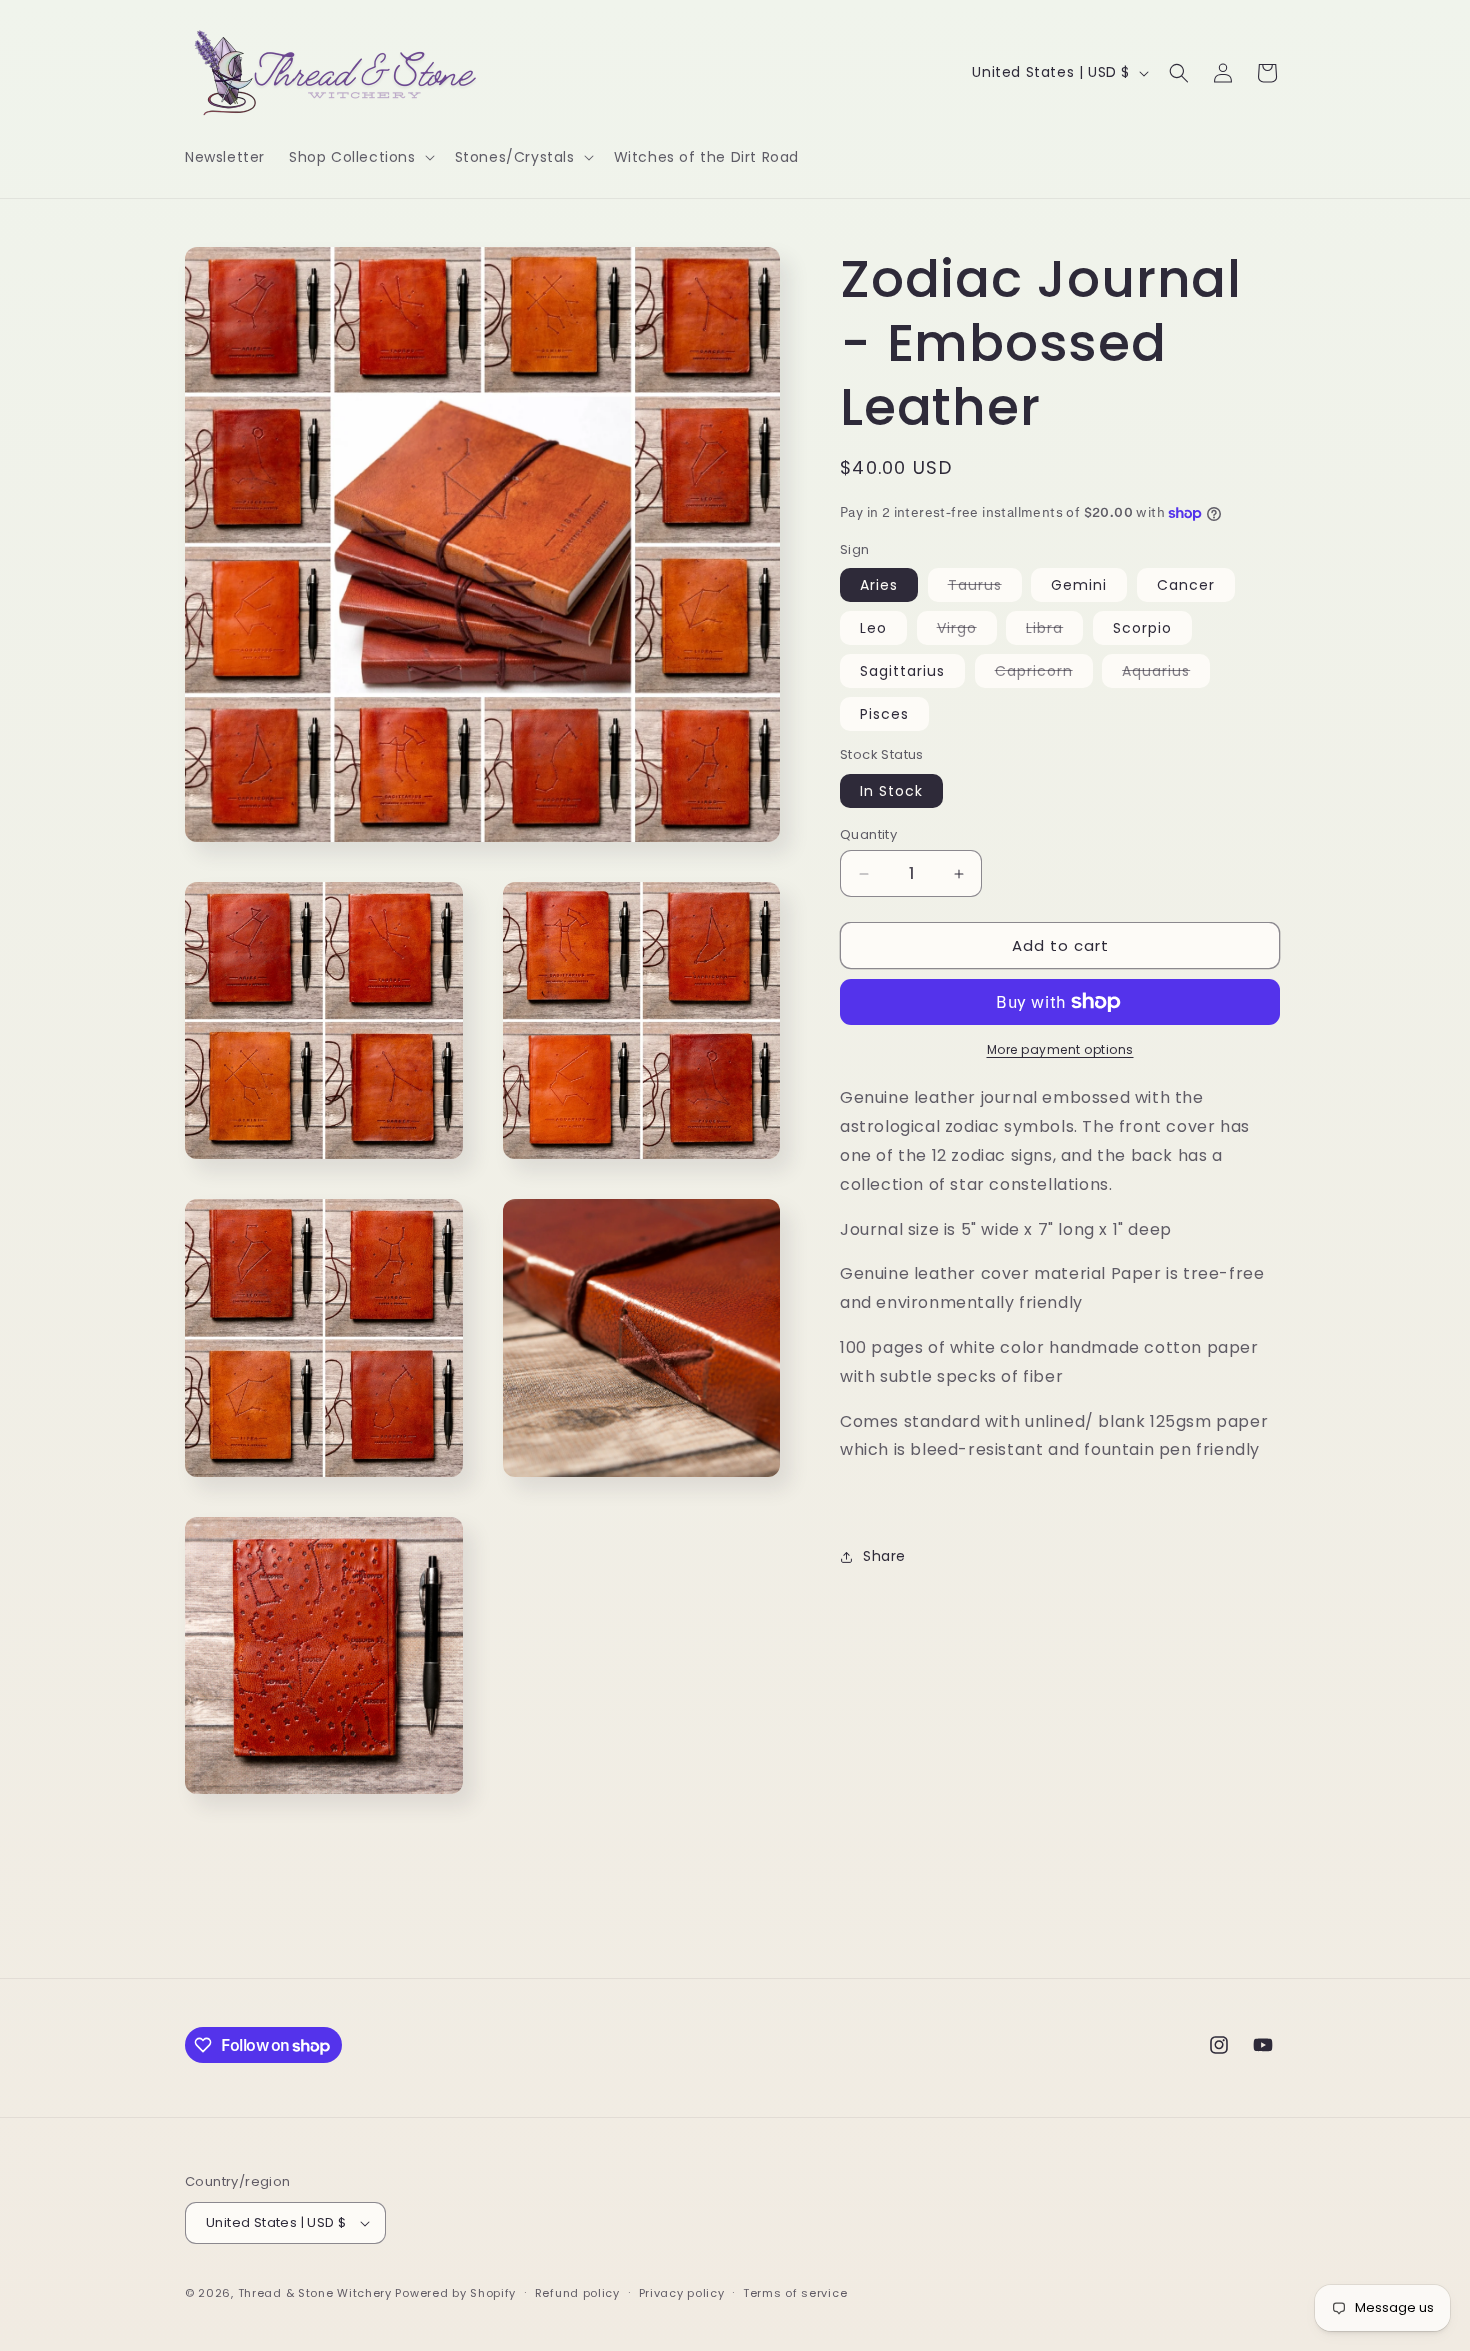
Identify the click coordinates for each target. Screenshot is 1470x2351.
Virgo (967, 631)
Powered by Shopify (455, 2293)
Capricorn (1044, 674)
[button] (360, 157)
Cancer (1186, 585)
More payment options (1060, 1049)
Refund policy (577, 2293)
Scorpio (1142, 628)
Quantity (868, 834)
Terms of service (795, 2293)
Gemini (1079, 585)
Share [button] (884, 1556)
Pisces (884, 714)
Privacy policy (682, 2293)
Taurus (985, 588)
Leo (873, 628)
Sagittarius (902, 671)
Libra (1054, 631)
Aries (879, 585)
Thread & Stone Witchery (315, 2293)
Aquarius (1166, 674)
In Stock (891, 791)
